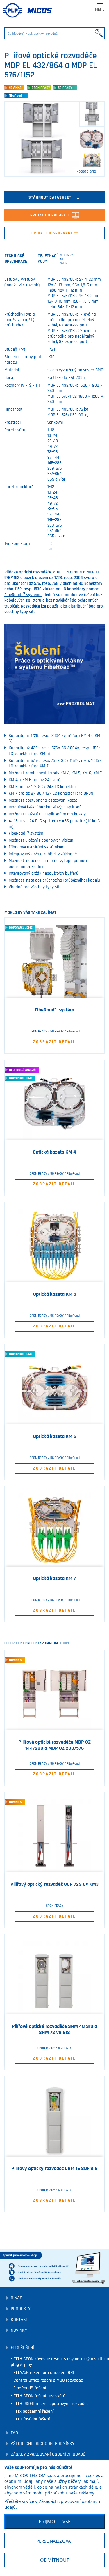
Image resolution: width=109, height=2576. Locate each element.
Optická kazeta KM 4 (54, 1152)
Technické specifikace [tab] (16, 259)
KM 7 (98, 773)
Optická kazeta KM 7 (54, 1579)
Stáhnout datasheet (50, 197)
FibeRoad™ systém (54, 1010)
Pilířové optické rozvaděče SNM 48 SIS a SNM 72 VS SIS (54, 2029)
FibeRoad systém (26, 833)
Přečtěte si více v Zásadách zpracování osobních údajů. (52, 2504)
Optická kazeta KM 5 (55, 1294)
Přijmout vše (55, 2522)
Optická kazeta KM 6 (55, 1436)
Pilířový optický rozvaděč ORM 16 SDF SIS (54, 2169)
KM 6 (87, 773)
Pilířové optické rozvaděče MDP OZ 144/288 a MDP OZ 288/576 (54, 1745)
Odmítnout (55, 2560)
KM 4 (65, 773)
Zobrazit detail (54, 1042)
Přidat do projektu (51, 215)
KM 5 (76, 773)
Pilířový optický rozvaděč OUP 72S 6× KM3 (54, 1884)
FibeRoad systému (23, 595)
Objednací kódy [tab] (54, 259)
